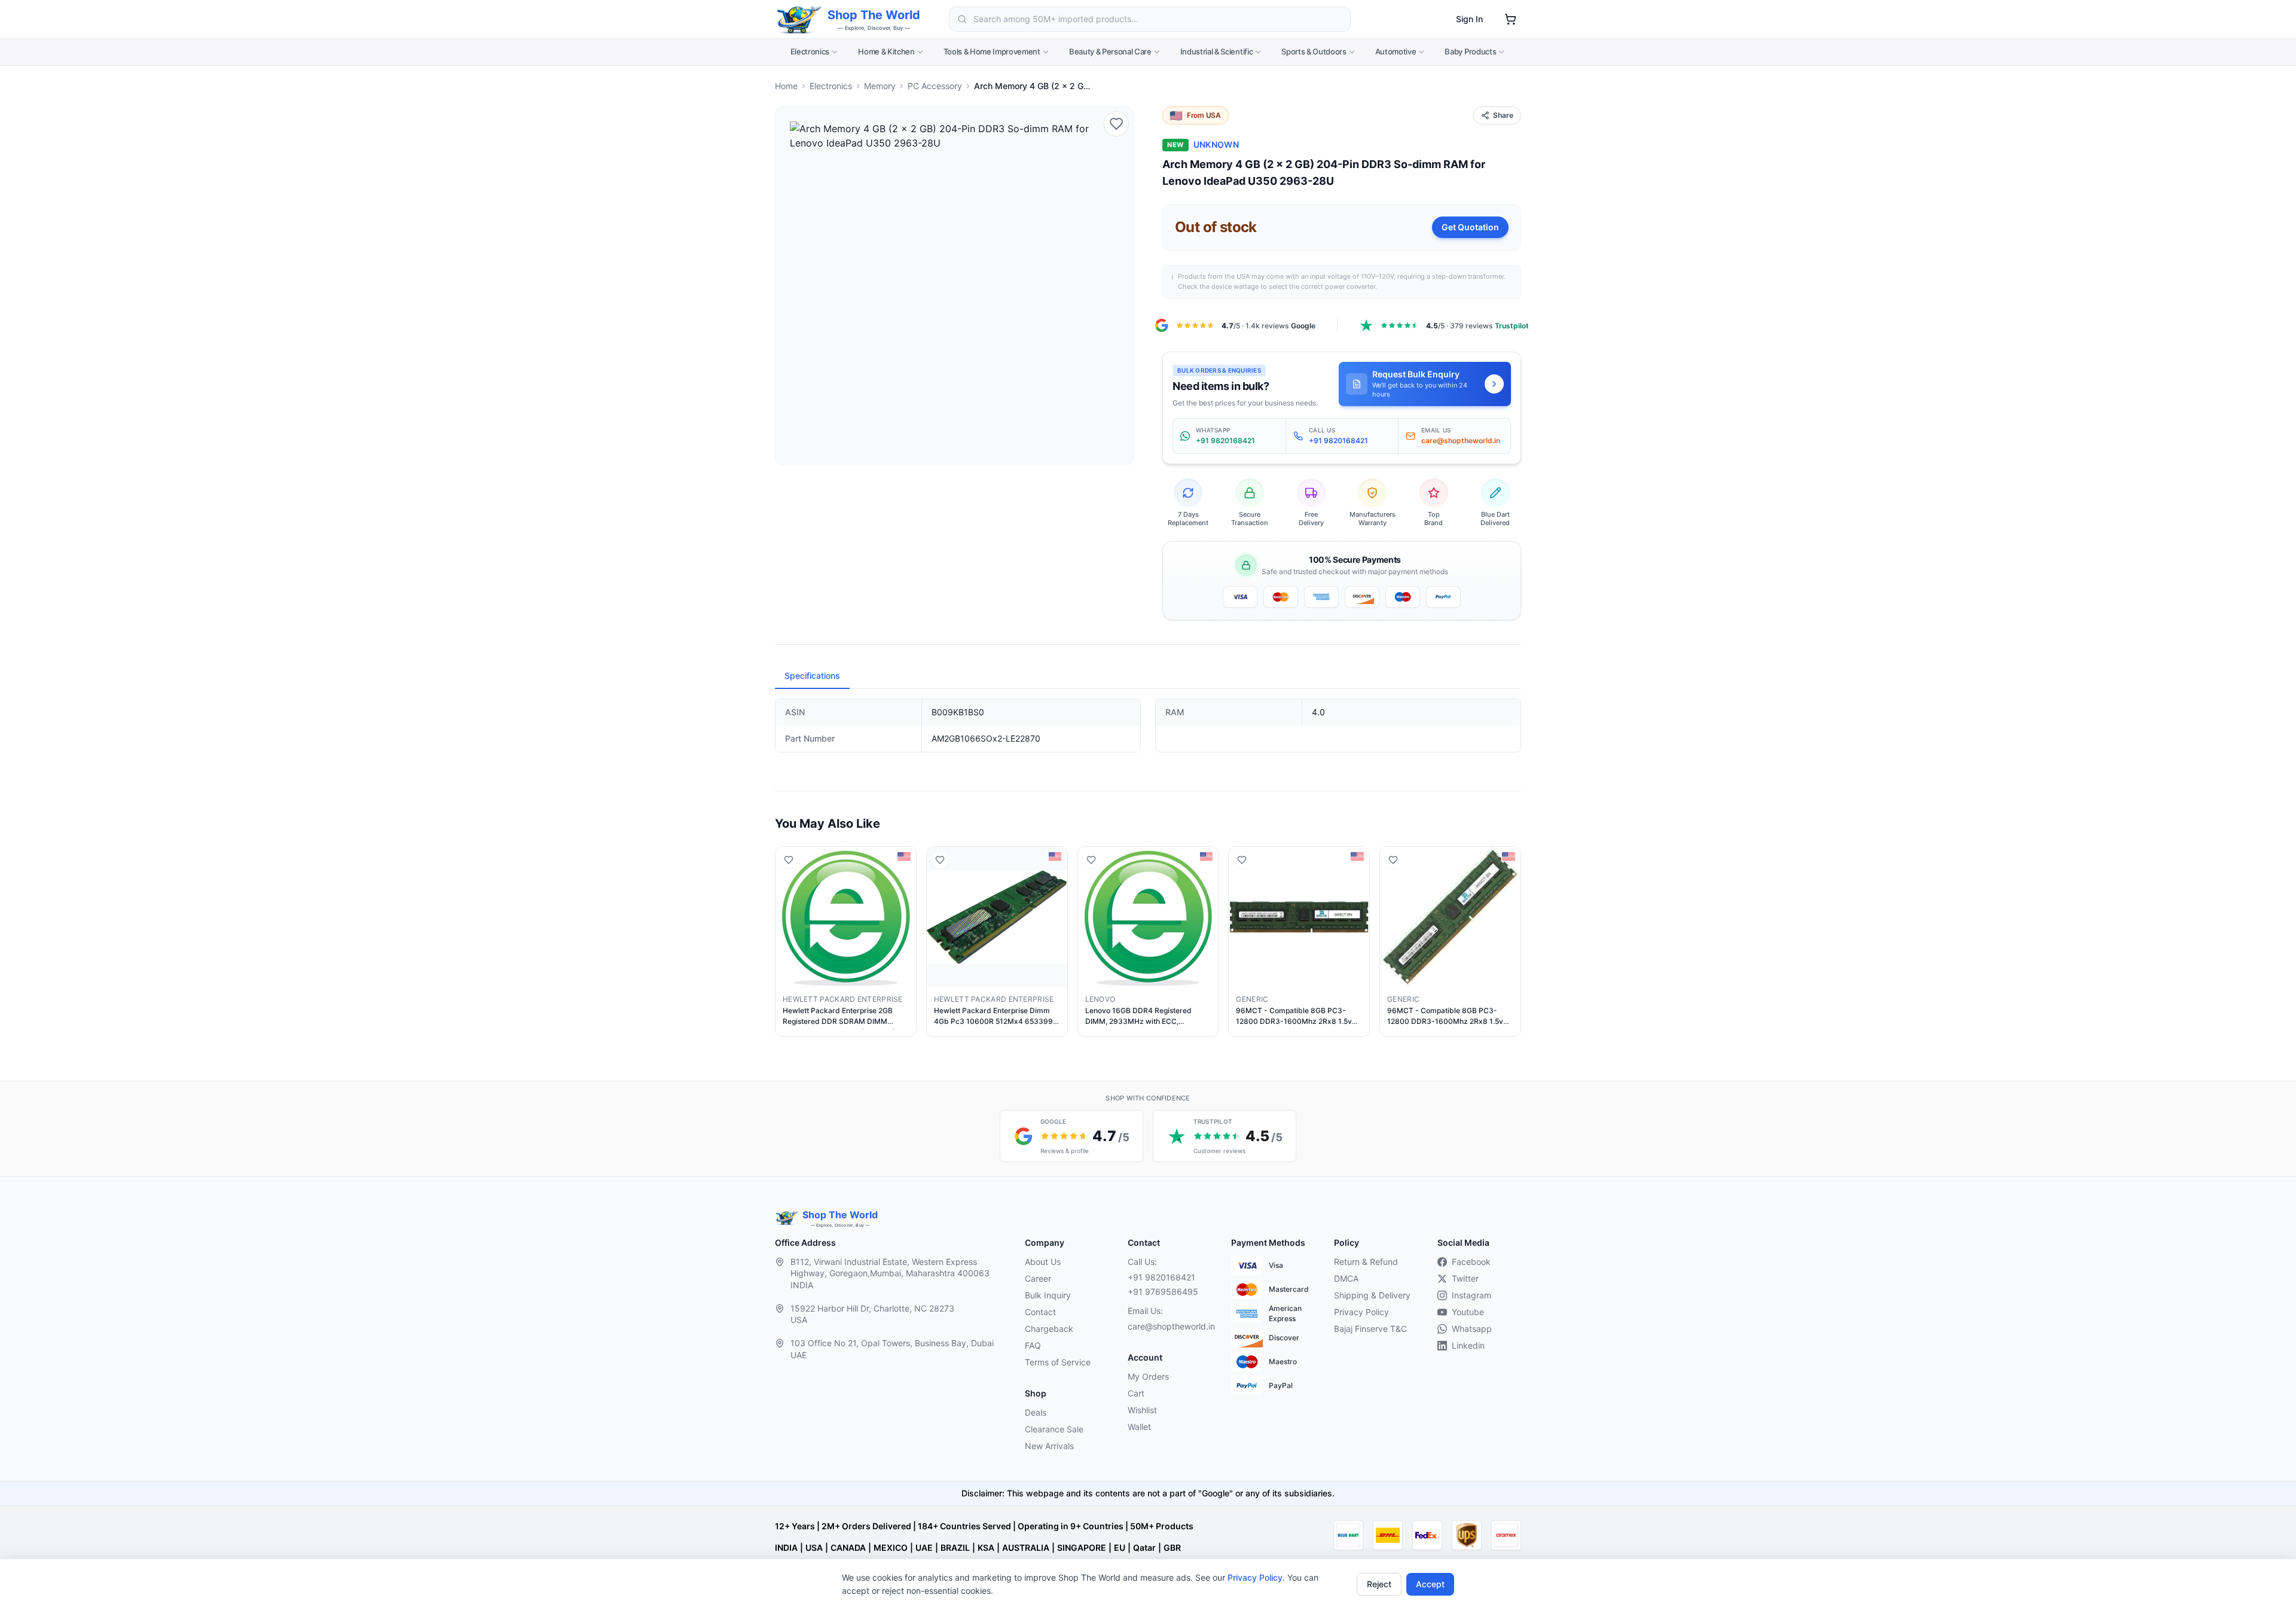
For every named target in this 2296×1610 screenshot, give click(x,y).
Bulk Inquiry (1048, 1295)
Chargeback (1049, 1329)
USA (814, 1548)
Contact (1040, 1312)
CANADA (848, 1548)
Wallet (1139, 1427)
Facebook (1471, 1262)
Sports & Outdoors (1314, 51)
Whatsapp (1472, 1329)
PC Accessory (935, 86)
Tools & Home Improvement (992, 51)
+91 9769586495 (1163, 1292)
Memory (880, 86)
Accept (1430, 1584)
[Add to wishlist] (1116, 124)
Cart (1136, 1393)
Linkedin (1468, 1345)
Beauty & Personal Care (1110, 51)
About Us (1043, 1262)
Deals (1036, 1412)
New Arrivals (1049, 1446)
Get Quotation (1470, 227)
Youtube (1468, 1312)
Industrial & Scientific (1217, 51)
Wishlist (1142, 1410)
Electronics (810, 51)
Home (786, 86)
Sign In (1469, 19)
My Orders (1148, 1376)
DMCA (1346, 1278)
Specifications (812, 676)
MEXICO (891, 1548)
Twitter (1465, 1278)
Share (1503, 115)
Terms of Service (1058, 1362)
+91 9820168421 (1161, 1277)
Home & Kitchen (886, 51)
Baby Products (1470, 51)
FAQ (1033, 1345)
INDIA (786, 1548)
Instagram (1471, 1295)
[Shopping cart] (1510, 19)
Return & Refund (1366, 1262)
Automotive (1396, 51)
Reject (1379, 1584)
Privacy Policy (1255, 1577)
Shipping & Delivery (1372, 1295)
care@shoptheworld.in (1170, 1326)
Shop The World (874, 15)
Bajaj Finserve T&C (1370, 1329)
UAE (924, 1548)
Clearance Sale (1054, 1429)
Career (1038, 1278)
